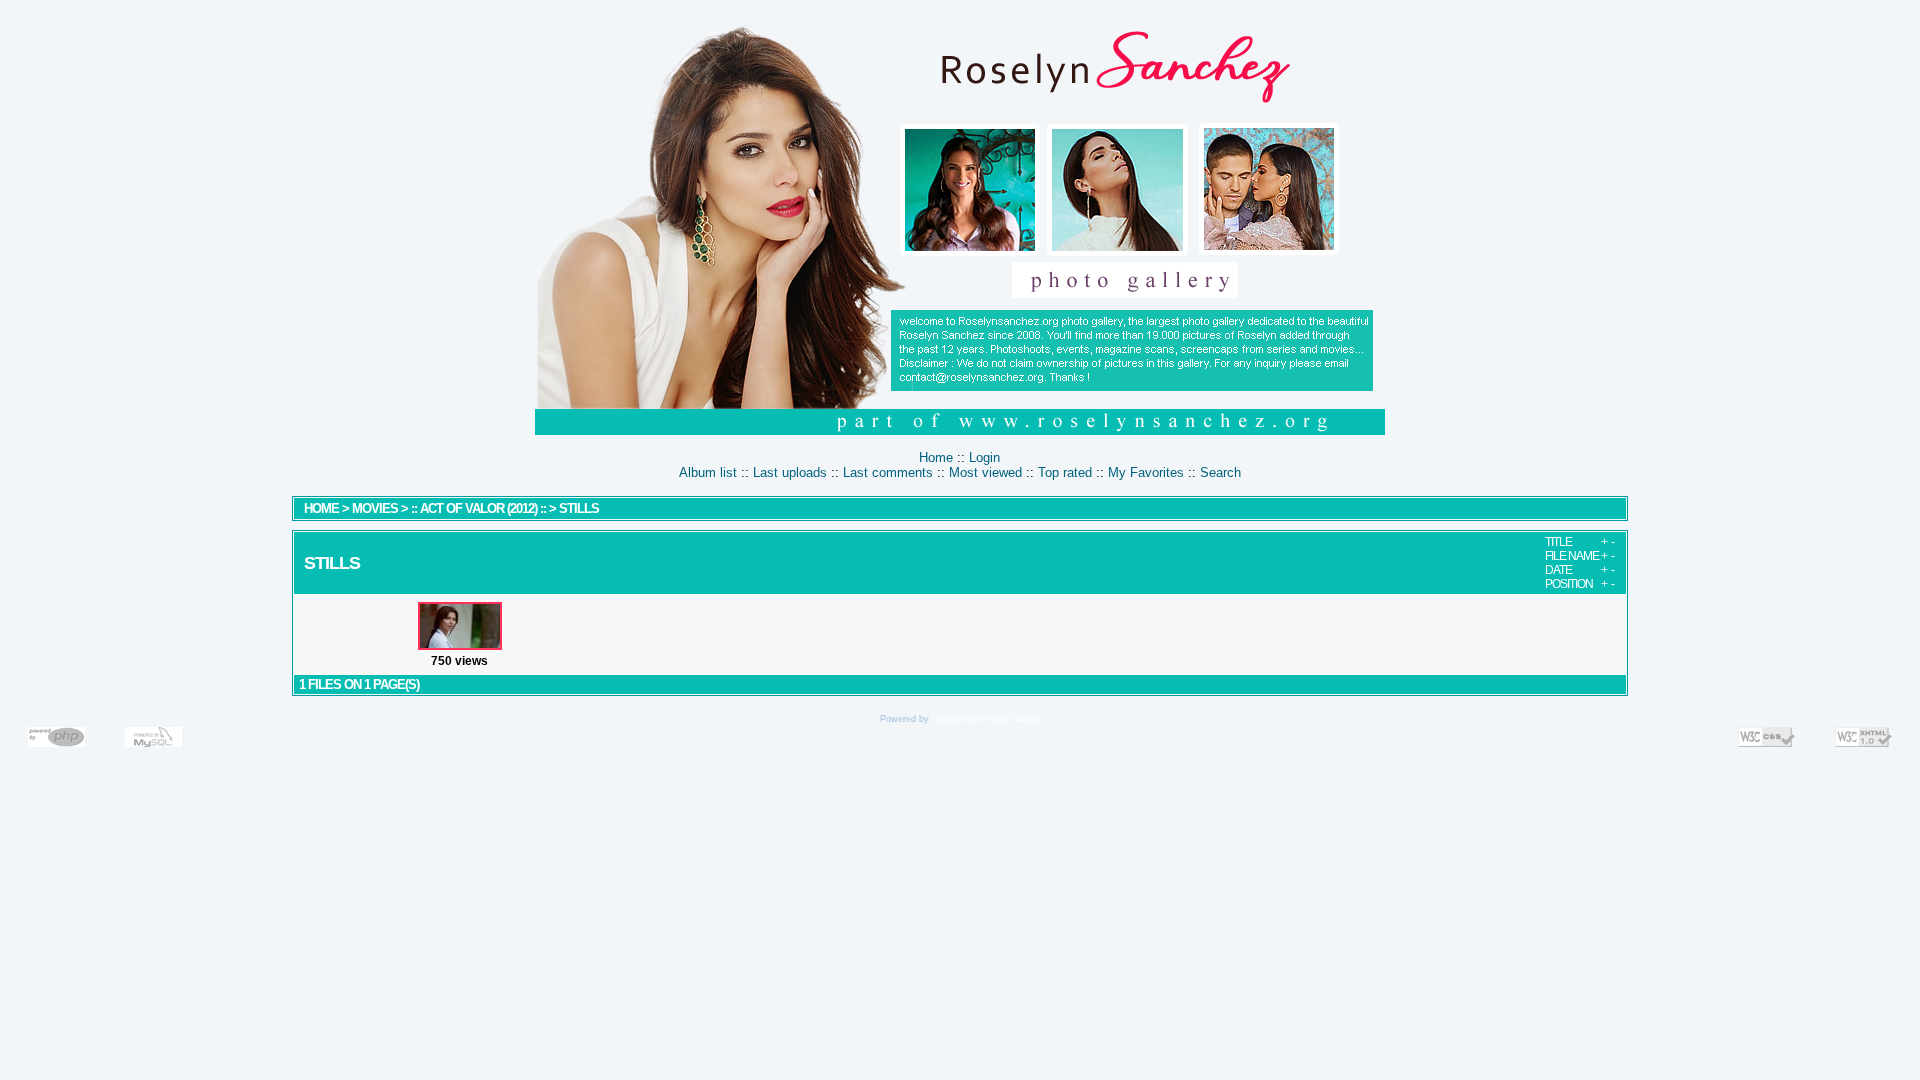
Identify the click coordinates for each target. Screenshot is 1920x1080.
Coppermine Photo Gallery (986, 719)
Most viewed (985, 472)
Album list (708, 472)
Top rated (1065, 472)
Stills (579, 508)
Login (984, 457)
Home (936, 457)
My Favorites (1146, 472)
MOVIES (375, 508)
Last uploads (790, 472)
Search (1220, 472)
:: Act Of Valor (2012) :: (480, 508)
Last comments (888, 472)
